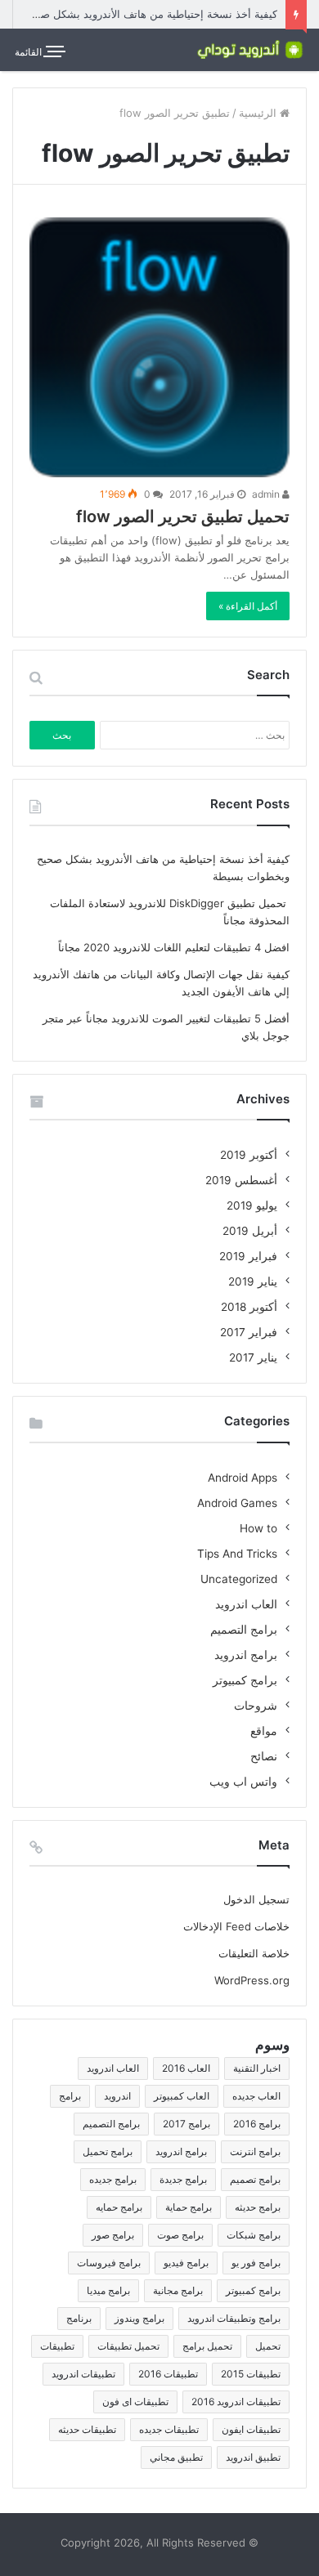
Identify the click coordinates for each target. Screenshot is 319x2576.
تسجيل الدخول (256, 1899)
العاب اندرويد (246, 1604)
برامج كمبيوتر (245, 1680)
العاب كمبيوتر (182, 2096)
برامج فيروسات (109, 2263)
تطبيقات (57, 2346)
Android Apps (243, 1478)
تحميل (268, 2346)
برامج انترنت (255, 2151)
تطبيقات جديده (169, 2429)
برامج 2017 (186, 2124)
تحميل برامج (207, 2346)
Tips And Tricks (237, 1554)
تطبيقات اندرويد (83, 2374)
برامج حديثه (258, 2207)
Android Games (237, 1503)
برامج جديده (113, 2179)
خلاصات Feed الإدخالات (236, 1926)
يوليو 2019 (252, 1205)
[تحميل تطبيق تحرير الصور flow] (159, 347)
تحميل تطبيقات (128, 2346)
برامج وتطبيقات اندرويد (234, 2318)
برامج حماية (189, 2207)
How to (258, 1528)
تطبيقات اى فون (135, 2402)
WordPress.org (252, 1980)
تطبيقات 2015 (251, 2374)
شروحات (256, 1706)
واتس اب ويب (243, 1782)
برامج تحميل (108, 2151)
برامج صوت (180, 2235)
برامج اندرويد (246, 1655)
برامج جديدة (183, 2179)
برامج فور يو (256, 2263)
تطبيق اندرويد (253, 2457)
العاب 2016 (186, 2068)
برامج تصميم (255, 2179)
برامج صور (113, 2235)
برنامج (79, 2318)
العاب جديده (256, 2096)
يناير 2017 (253, 1357)
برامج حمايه (119, 2207)
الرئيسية (259, 113)
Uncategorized (239, 1579)
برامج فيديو (186, 2263)
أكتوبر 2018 (249, 1307)
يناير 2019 (253, 1281)
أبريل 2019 (250, 1231)
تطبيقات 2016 (168, 2374)
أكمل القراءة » (248, 606)
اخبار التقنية (257, 2068)
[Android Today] (249, 49)
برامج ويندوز (139, 2318)
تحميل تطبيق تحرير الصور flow (183, 517)
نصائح (264, 1756)
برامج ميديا (108, 2290)
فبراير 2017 (249, 1332)
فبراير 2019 (248, 1256)
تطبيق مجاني (176, 2457)
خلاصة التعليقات (254, 1953)
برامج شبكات (254, 2235)
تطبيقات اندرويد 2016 (236, 2402)
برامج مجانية (178, 2290)
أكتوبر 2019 (249, 1155)
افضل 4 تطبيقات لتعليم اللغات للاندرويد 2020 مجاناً (174, 947)
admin (267, 494)
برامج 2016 (257, 2124)
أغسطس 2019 (241, 1180)
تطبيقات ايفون (251, 2429)
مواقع (264, 1731)
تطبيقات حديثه (87, 2429)
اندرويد (117, 2096)
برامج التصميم (244, 1630)
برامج (70, 2096)
